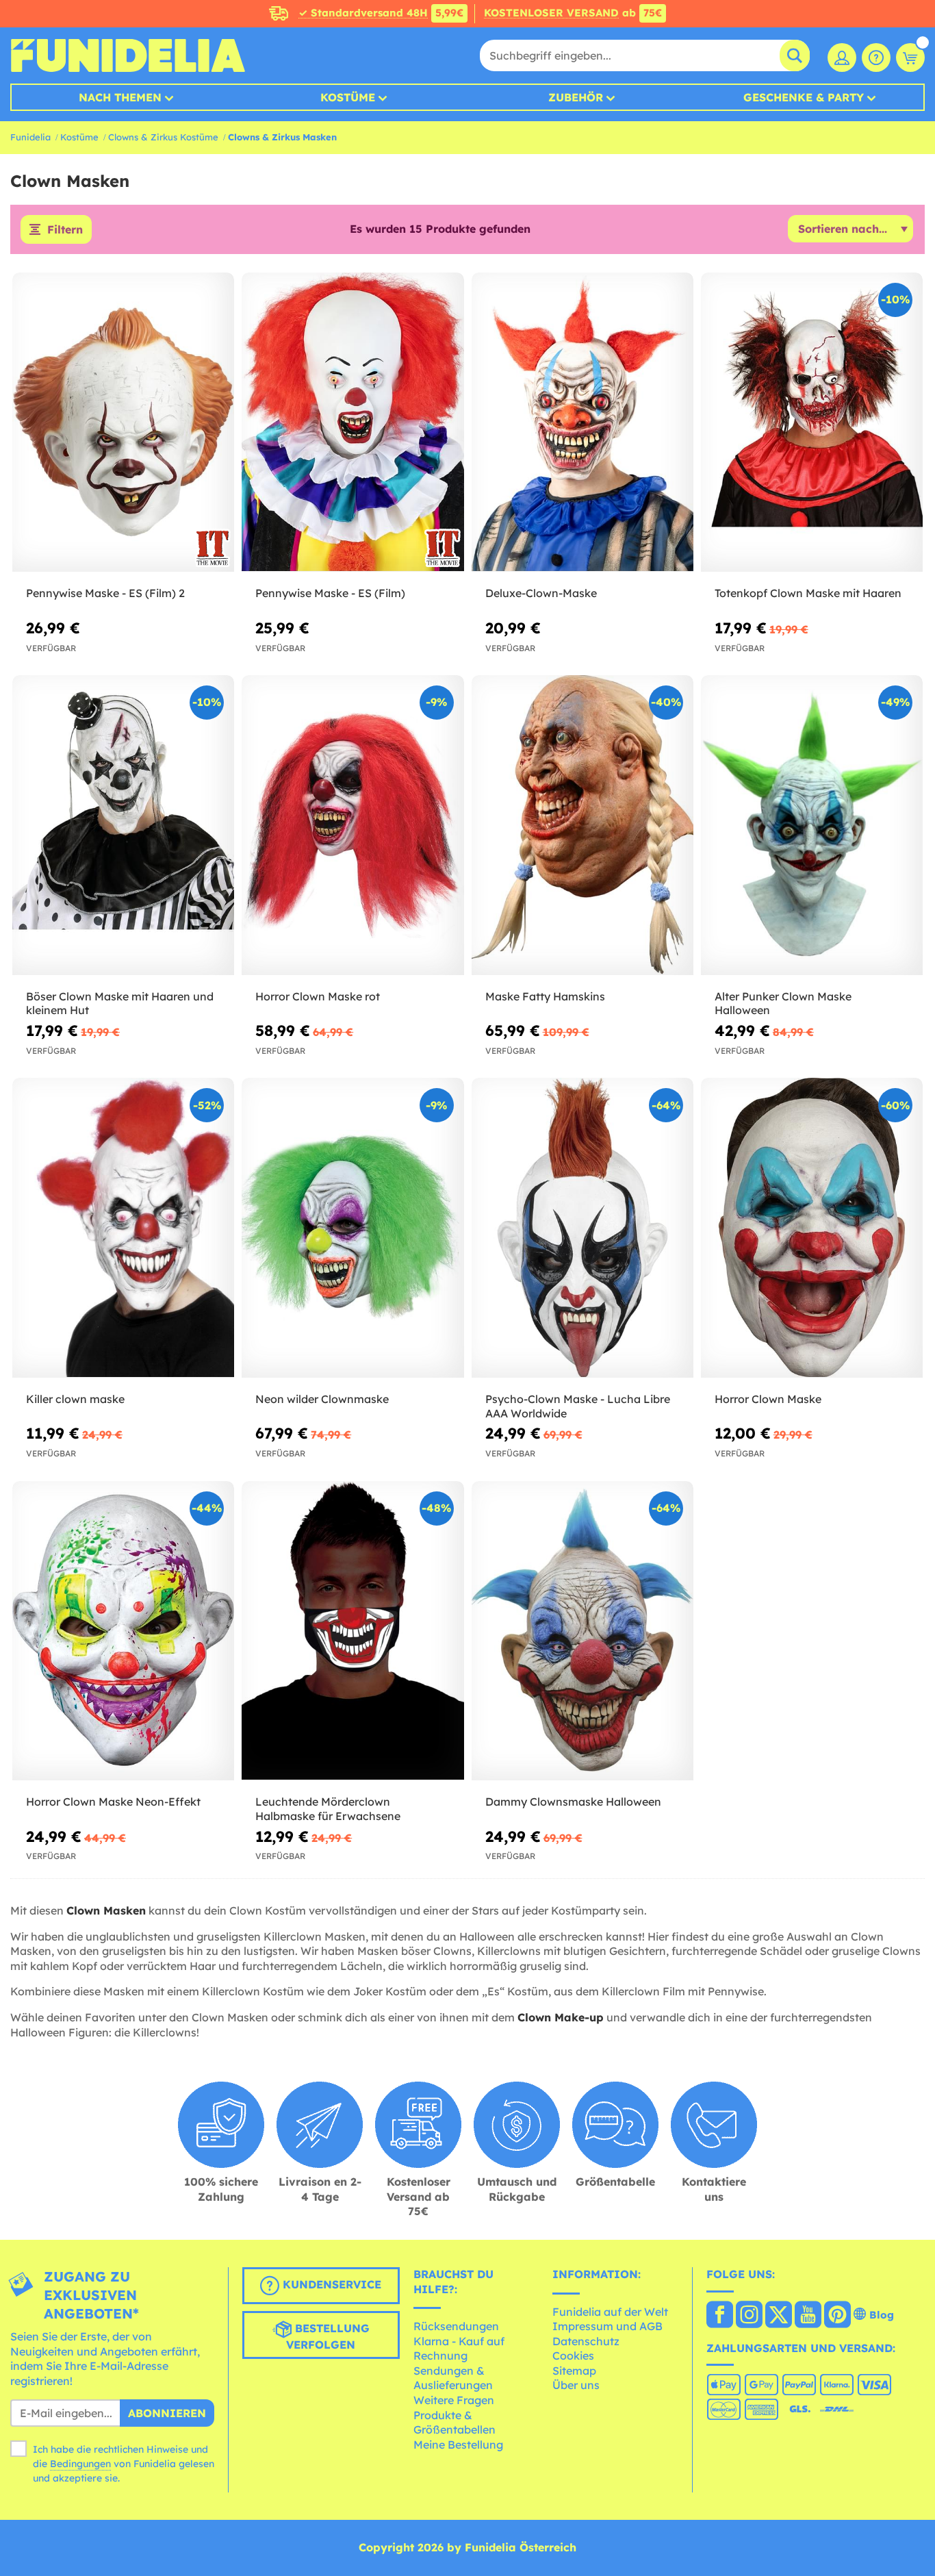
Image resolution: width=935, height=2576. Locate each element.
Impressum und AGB (607, 2326)
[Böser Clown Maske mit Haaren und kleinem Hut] (123, 825)
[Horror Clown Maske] (812, 1228)
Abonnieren (167, 2413)
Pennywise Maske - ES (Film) (330, 593)
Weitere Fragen (454, 2400)
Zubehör (576, 97)
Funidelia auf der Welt (610, 2312)
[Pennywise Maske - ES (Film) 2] (123, 422)
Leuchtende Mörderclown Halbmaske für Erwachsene (328, 1809)
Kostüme (348, 97)
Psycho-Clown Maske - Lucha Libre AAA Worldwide (578, 1406)
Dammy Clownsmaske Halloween (573, 1802)
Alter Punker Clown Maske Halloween (783, 1003)
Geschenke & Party (804, 97)
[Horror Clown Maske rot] (353, 825)
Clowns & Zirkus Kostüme (163, 137)
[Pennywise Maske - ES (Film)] (353, 422)
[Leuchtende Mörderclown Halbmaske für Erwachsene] (353, 1631)
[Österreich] (720, 2316)
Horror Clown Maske (768, 1399)
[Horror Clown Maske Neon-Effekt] (123, 1631)
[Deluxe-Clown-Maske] (582, 422)
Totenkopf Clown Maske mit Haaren (808, 593)
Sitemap (574, 2371)
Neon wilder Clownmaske (322, 1399)
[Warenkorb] (910, 58)
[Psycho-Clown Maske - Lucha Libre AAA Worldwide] (582, 1228)
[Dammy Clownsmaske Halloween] (582, 1631)
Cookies (573, 2356)
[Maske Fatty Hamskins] (582, 825)
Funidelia (30, 137)
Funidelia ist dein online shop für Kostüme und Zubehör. (128, 55)
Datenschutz (586, 2341)
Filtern (65, 229)
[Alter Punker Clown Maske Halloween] (812, 825)
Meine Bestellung (458, 2445)
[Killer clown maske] (123, 1228)
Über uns (576, 2385)
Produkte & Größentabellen (454, 2423)
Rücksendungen (456, 2326)
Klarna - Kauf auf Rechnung (459, 2349)
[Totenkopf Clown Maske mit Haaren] (812, 422)
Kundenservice (330, 2284)
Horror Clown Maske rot (318, 996)
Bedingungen (80, 2464)
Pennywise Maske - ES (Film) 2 (105, 593)
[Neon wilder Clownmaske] (353, 1228)
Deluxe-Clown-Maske (541, 593)
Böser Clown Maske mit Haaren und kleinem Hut (120, 1003)
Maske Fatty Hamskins (545, 996)
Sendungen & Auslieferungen (453, 2378)
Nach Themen (120, 97)
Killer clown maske (75, 1399)
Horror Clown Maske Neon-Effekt (113, 1802)
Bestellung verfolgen (328, 2336)
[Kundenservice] (876, 58)
